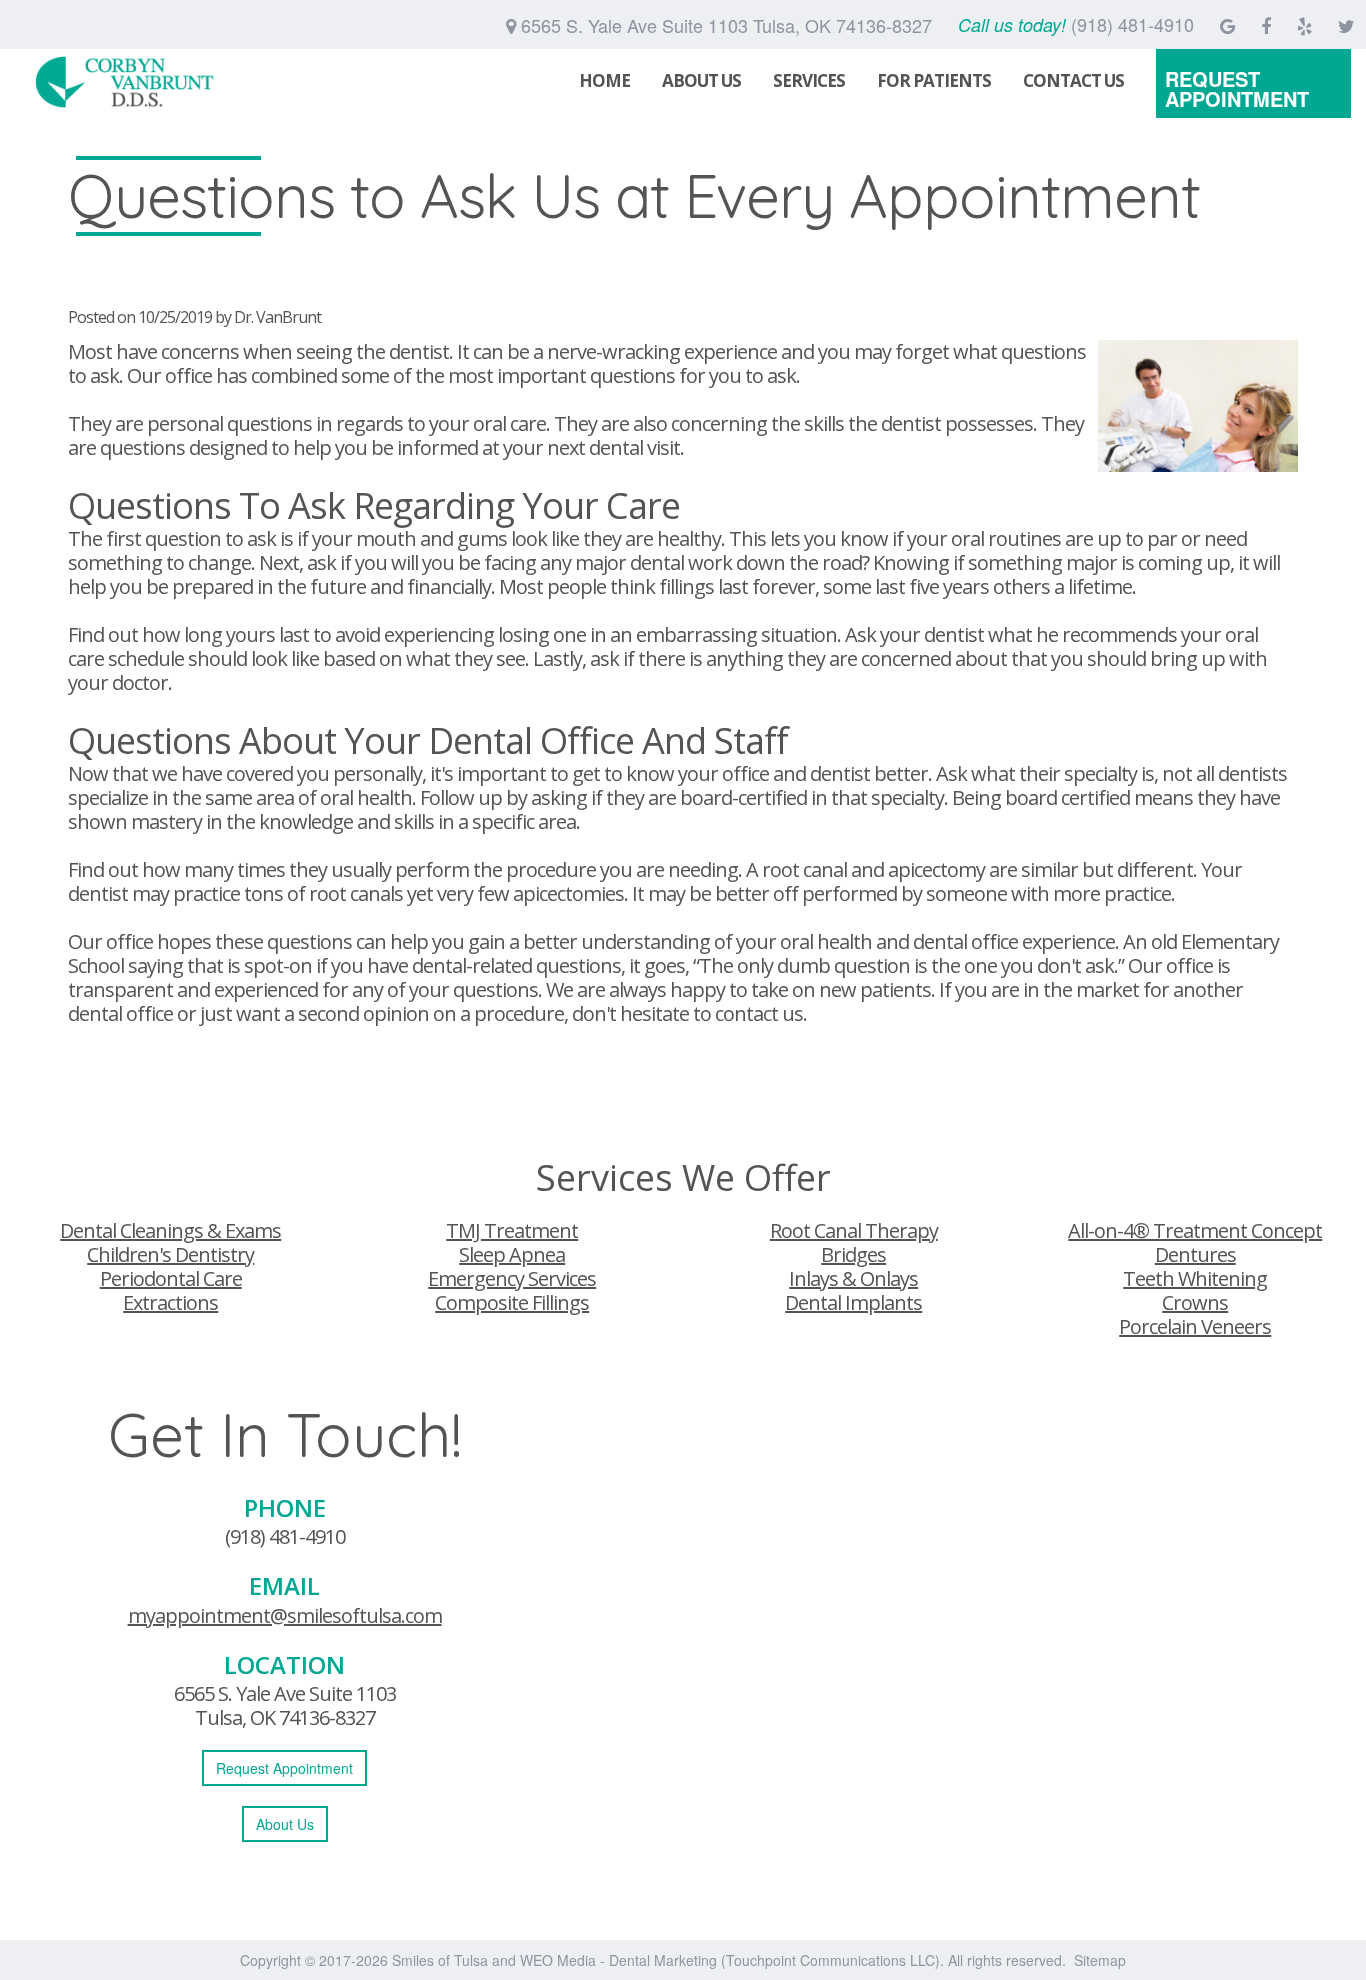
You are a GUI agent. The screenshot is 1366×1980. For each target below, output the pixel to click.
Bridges (853, 1254)
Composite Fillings (512, 1302)
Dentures (1195, 1254)
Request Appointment (1237, 88)
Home (604, 80)
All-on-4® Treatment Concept (1195, 1230)
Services (809, 80)
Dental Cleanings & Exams (170, 1230)
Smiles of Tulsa (440, 1960)
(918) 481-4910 (285, 1536)
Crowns (1195, 1302)
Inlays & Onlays (853, 1278)
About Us (701, 80)
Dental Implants (853, 1302)
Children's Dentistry (170, 1254)
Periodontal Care (171, 1278)
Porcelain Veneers (1195, 1326)
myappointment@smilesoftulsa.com (285, 1615)
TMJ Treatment (512, 1230)
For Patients (934, 80)
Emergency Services (512, 1278)
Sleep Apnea (512, 1254)
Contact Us (1073, 80)
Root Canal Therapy (854, 1230)
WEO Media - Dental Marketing (618, 1960)
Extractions (170, 1302)
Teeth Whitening (1195, 1278)
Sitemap (1100, 1960)
